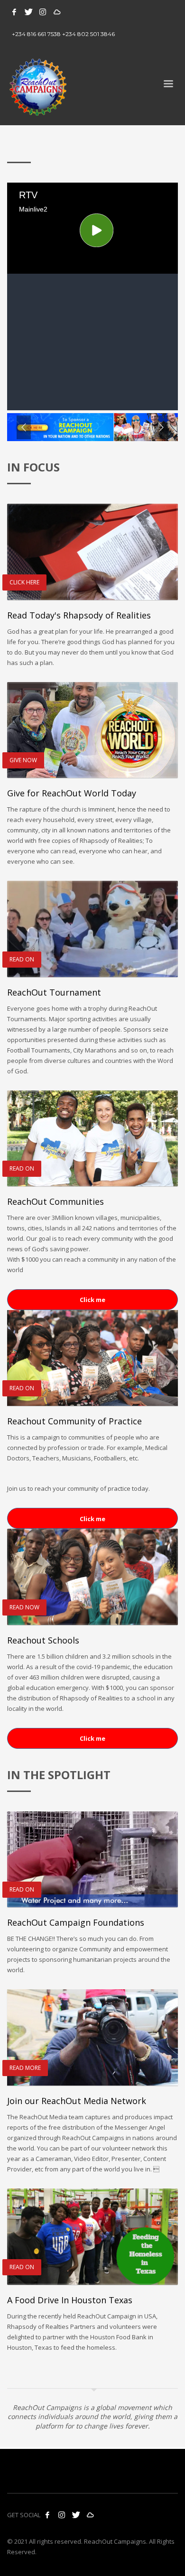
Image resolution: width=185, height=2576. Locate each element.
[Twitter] (28, 12)
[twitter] (76, 2515)
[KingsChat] (57, 12)
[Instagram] (43, 12)
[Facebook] (14, 12)
